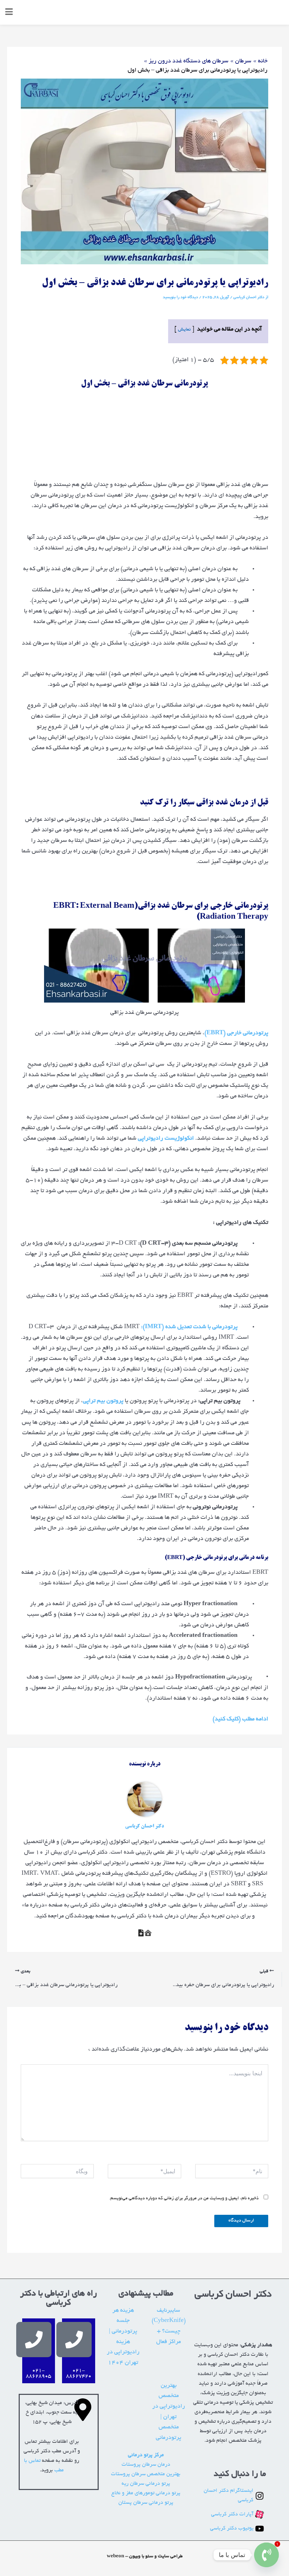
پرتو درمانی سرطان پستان (146, 2503)
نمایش (184, 330)
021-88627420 (79, 2374)
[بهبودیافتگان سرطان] (141, 1933)
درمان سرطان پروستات (146, 2465)
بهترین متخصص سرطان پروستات (146, 2474)
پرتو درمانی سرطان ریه (146, 2484)
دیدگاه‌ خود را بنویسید (180, 297)
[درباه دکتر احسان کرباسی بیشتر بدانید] (148, 1933)
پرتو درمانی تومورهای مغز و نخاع (146, 2493)
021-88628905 (38, 2374)
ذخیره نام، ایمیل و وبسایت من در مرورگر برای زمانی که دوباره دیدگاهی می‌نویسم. (184, 2199)
